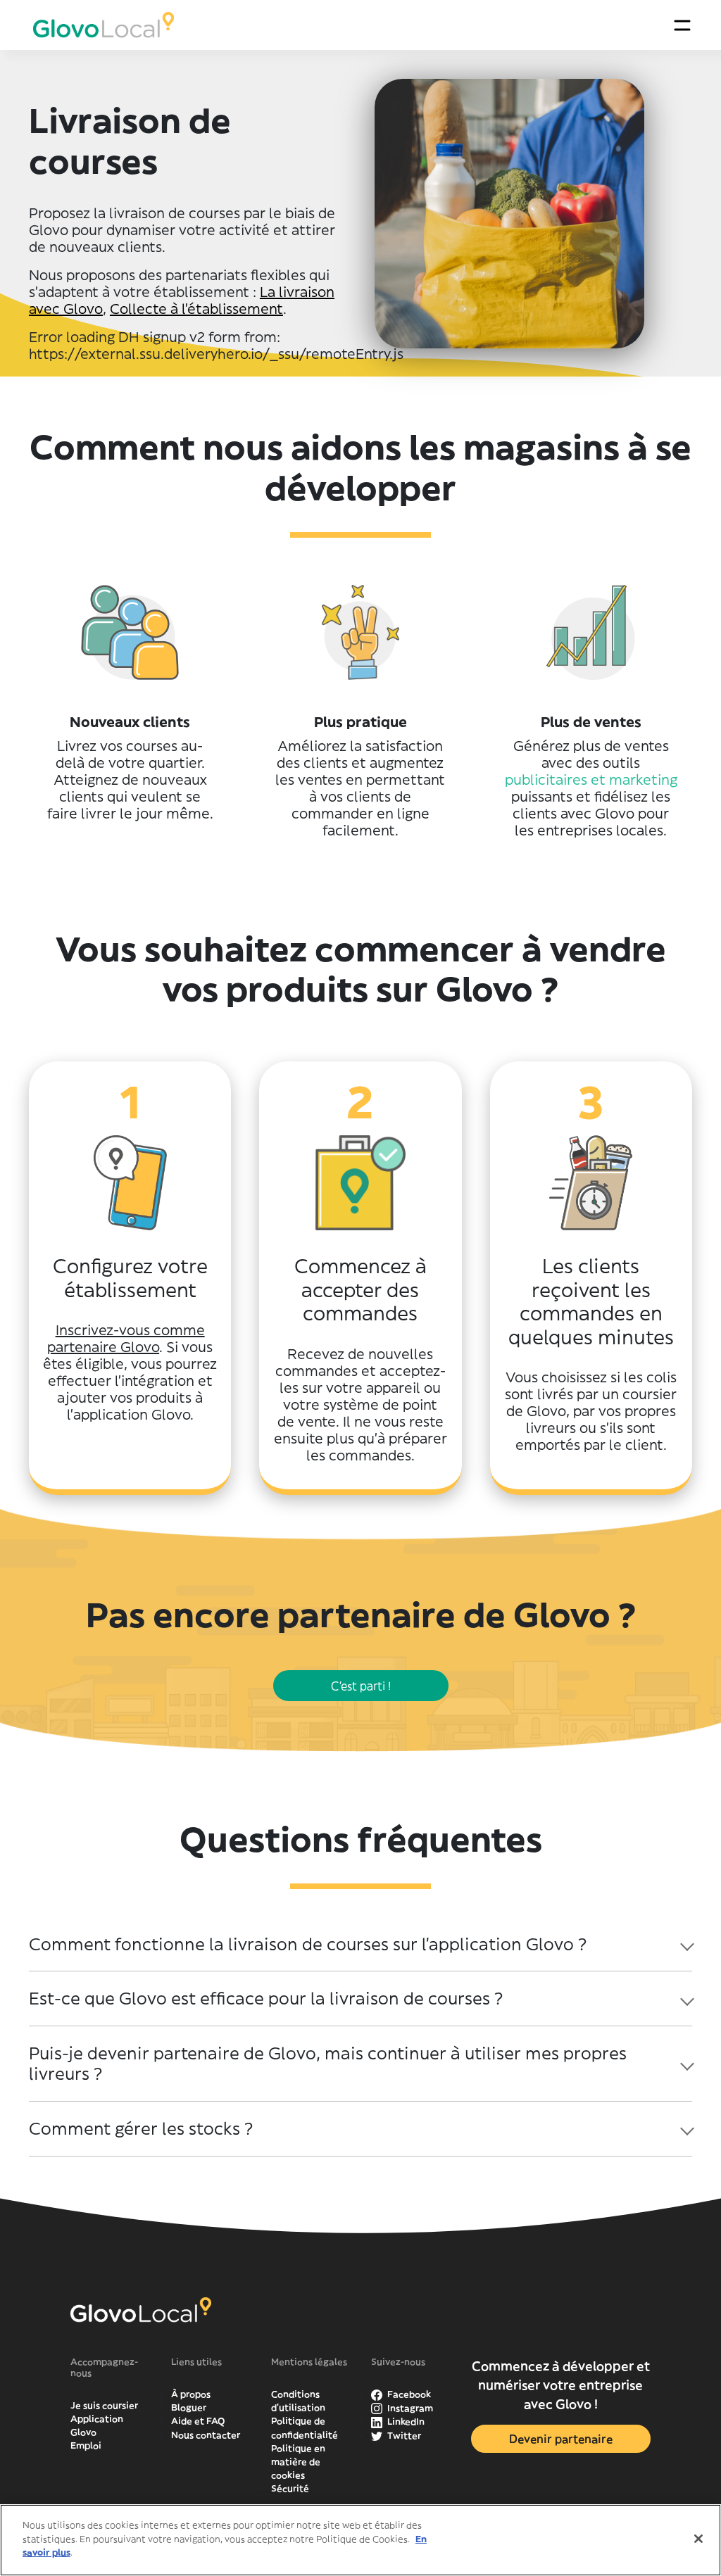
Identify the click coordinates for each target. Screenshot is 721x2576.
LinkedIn (405, 2422)
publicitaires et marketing (591, 779)
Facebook (408, 2394)
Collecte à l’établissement (196, 309)
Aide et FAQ (198, 2421)
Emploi (86, 2445)
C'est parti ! (361, 1686)
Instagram (409, 2408)
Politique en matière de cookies (298, 2462)
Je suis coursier (104, 2405)
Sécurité (290, 2488)
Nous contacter (206, 2435)
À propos (191, 2394)
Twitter (403, 2436)
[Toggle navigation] (682, 25)
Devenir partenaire (561, 2439)
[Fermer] (698, 2539)
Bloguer (189, 2407)
